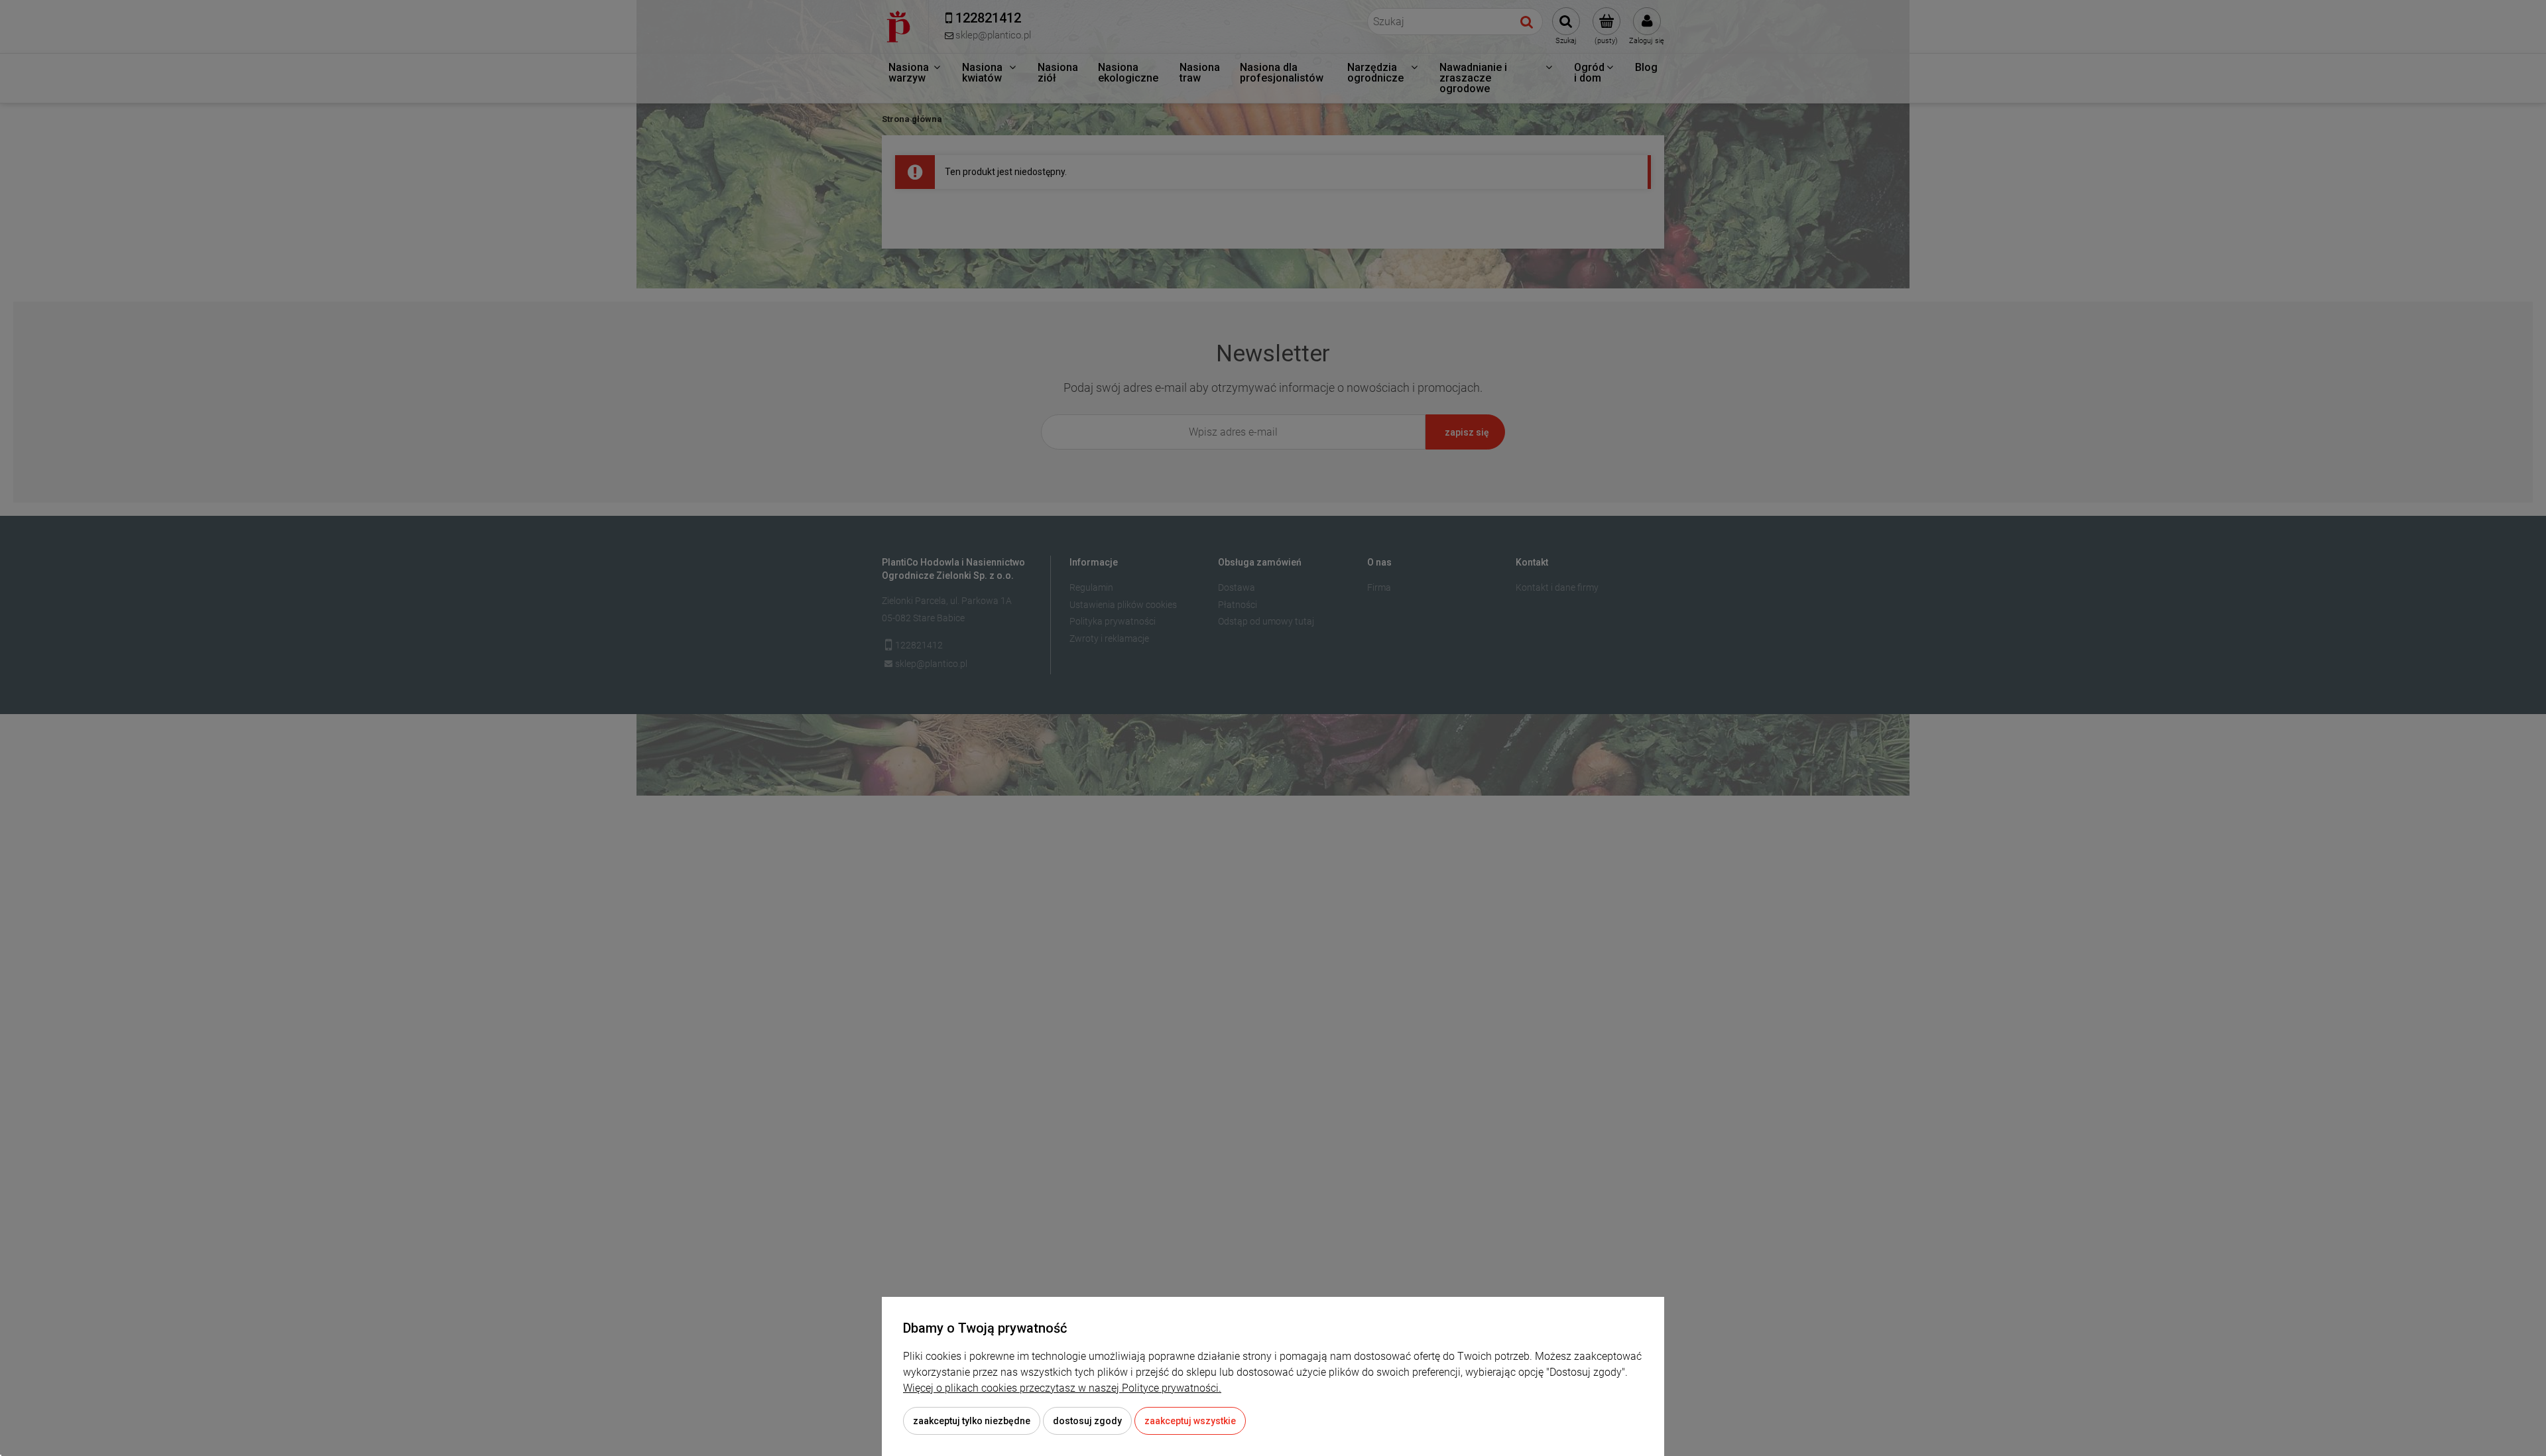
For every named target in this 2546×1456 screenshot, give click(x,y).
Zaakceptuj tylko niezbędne (972, 1421)
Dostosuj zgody (1087, 1421)
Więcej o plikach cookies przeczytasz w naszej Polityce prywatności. (1062, 1388)
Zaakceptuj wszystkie (1190, 1421)
